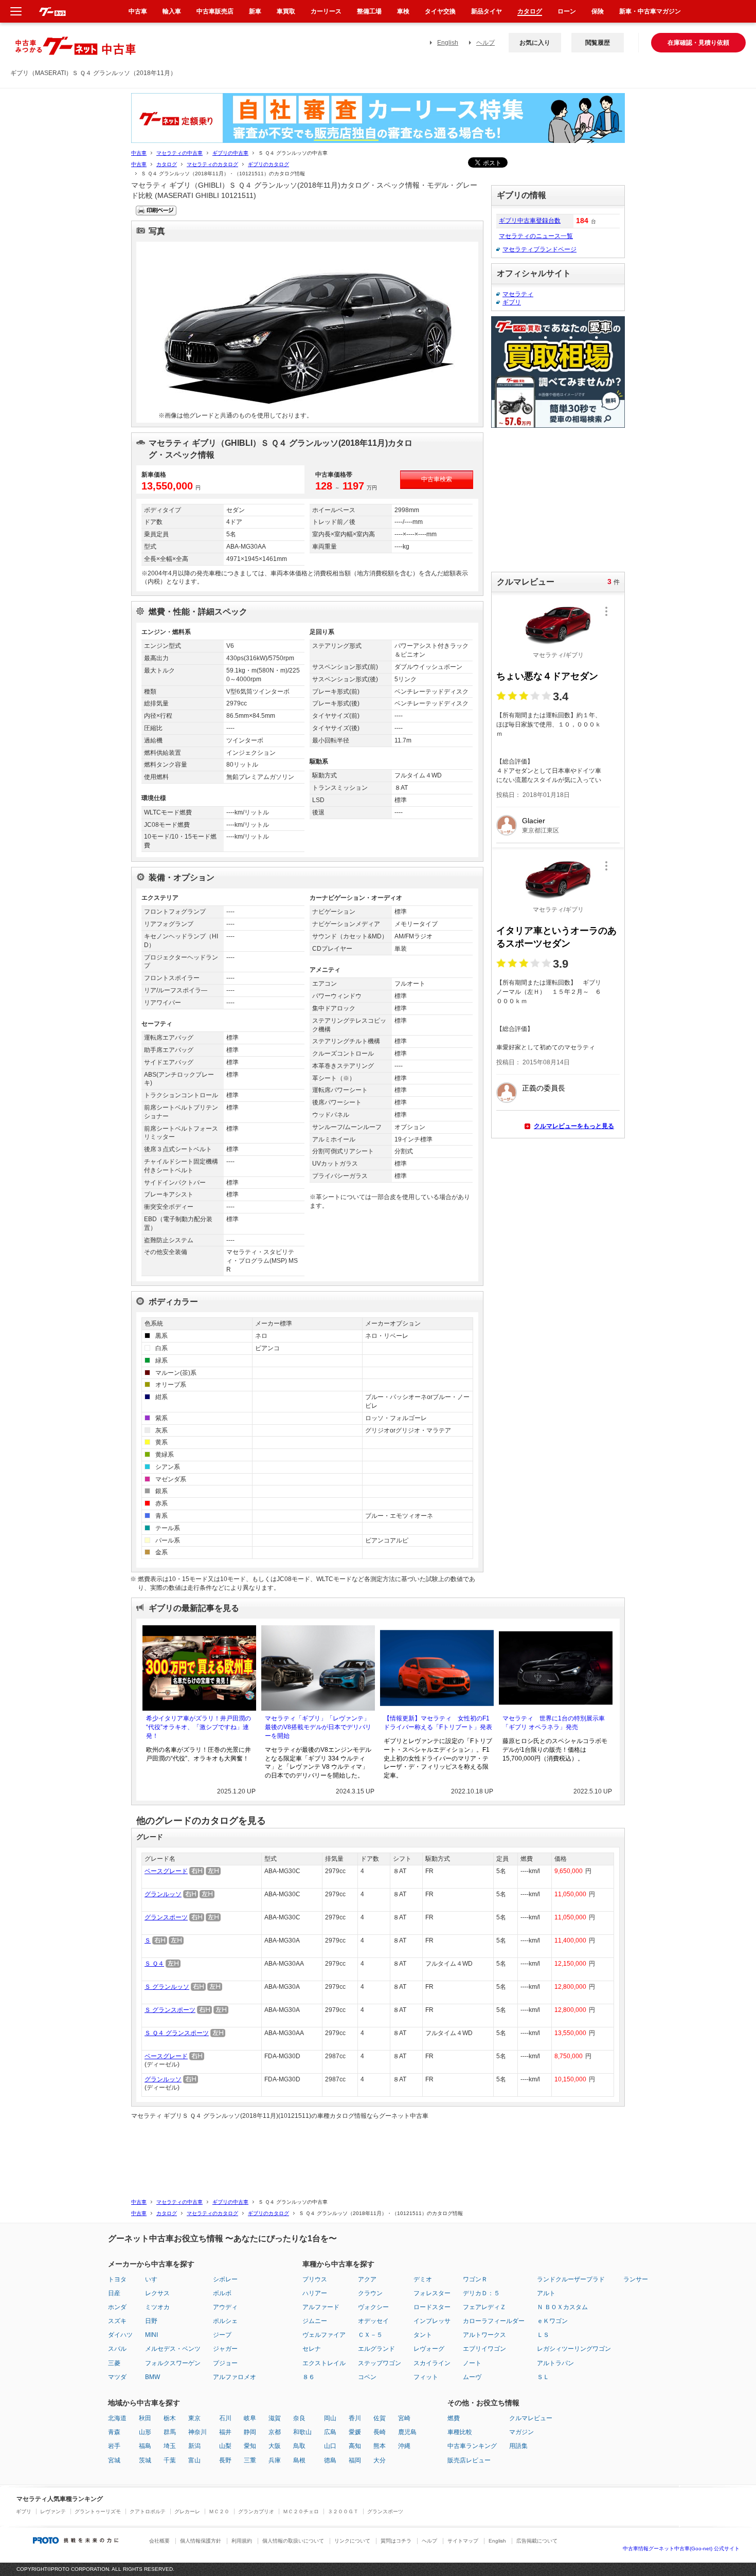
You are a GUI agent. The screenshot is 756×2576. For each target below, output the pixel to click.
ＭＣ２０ (219, 2511)
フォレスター (432, 2293)
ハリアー (315, 2293)
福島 (145, 2446)
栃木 (170, 2418)
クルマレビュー (531, 2418)
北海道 (117, 2418)
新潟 (194, 2446)
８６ (309, 2377)
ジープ (222, 2335)
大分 (380, 2460)
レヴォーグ (429, 2349)
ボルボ (222, 2293)
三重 (250, 2460)
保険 (598, 11)
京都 (275, 2432)
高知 (355, 2446)
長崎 (380, 2432)
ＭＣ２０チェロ (301, 2511)
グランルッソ (163, 1894)
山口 (330, 2446)
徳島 (330, 2460)
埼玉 (170, 2446)
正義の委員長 (544, 1088)
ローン (567, 11)
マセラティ (518, 294)
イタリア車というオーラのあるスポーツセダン (556, 937)
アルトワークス (484, 2335)
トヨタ (117, 2279)
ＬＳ (543, 2335)
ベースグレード (166, 1871)
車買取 (286, 11)
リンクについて (352, 2541)
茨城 (145, 2460)
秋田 (145, 2418)
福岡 (355, 2460)
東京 (194, 2418)
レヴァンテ (53, 2511)
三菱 (114, 2363)
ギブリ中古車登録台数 (530, 221)
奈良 (299, 2418)
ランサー (636, 2279)
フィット (426, 2377)
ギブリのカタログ (268, 164)
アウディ (225, 2307)
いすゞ (154, 2279)
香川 (355, 2418)
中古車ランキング (472, 2446)
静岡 (250, 2432)
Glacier (534, 821)
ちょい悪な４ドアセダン (547, 676)
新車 (255, 11)
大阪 (275, 2446)
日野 (151, 2321)
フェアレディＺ (484, 2307)
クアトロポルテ (148, 2511)
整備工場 (369, 11)
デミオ (423, 2279)
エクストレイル (324, 2363)
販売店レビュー (469, 2460)
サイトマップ (463, 2541)
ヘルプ (485, 43)
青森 (114, 2432)
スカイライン (432, 2363)
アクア (367, 2279)
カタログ (167, 164)
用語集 (518, 2446)
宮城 (114, 2460)
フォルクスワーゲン (173, 2363)
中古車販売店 (215, 11)
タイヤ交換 (440, 11)
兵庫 (275, 2460)
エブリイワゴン (484, 2349)
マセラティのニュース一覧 (536, 236)
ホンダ (117, 2307)
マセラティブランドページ (539, 249)
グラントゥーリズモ (98, 2511)
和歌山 (302, 2432)
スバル (117, 2349)
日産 (114, 2293)
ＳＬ (543, 2377)
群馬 (170, 2432)
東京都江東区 (541, 830)
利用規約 (242, 2541)
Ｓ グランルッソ (167, 1987)
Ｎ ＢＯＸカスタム (562, 2307)
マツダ (117, 2377)
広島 (330, 2432)
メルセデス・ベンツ (173, 2349)
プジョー (225, 2363)
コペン (367, 2377)
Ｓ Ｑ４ (154, 1964)
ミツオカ (157, 2307)
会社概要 (159, 2541)
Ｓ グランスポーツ (170, 2010)
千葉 (170, 2460)
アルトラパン (555, 2363)
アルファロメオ (235, 2377)
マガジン (521, 2432)
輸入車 (172, 11)
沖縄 (404, 2446)
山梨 (225, 2446)
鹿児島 (407, 2432)
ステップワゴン (380, 2363)
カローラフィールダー (494, 2321)
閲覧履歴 (598, 43)
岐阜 (250, 2418)
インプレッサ (432, 2321)
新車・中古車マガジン (650, 11)
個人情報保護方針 (201, 2541)
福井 (225, 2432)
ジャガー (225, 2349)
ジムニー (315, 2321)
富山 (194, 2460)
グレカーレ (187, 2511)
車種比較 (460, 2432)
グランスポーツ (166, 1917)
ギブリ (512, 302)
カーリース (326, 11)
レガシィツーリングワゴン (574, 2349)
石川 (225, 2418)
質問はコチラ (396, 2541)
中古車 (139, 153)
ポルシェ (225, 2321)
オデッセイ (373, 2321)
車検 (403, 11)
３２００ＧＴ (343, 2511)
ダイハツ (120, 2335)
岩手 (114, 2446)
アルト (546, 2293)
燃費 (454, 2418)
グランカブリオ (256, 2511)
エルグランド (376, 2349)
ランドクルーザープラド (571, 2279)
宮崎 (404, 2418)
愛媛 (355, 2432)
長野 (225, 2460)
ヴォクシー (373, 2307)
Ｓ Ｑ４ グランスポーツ (177, 2033)
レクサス (157, 2293)
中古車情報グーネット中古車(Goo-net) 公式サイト (681, 2548)
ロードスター (432, 2307)
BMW (152, 2377)
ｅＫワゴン (552, 2321)
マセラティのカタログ (212, 164)
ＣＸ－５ (370, 2335)
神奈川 (197, 2432)
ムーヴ (472, 2377)
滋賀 (275, 2418)
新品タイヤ (487, 11)
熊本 (380, 2446)
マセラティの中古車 (179, 153)
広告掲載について (537, 2541)
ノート (472, 2363)
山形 (145, 2432)
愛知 (250, 2446)
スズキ (117, 2321)
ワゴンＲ (475, 2279)
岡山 (330, 2418)
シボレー (225, 2279)
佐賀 (380, 2418)
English (448, 43)
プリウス (315, 2279)
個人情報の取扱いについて (293, 2541)
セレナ (312, 2349)
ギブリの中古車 (230, 153)
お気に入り (535, 43)
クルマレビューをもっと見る (574, 1126)
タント (423, 2335)
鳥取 (299, 2446)
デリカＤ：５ (481, 2293)
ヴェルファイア (324, 2335)
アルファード (321, 2307)
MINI (151, 2335)
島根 (299, 2460)
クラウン (370, 2293)
